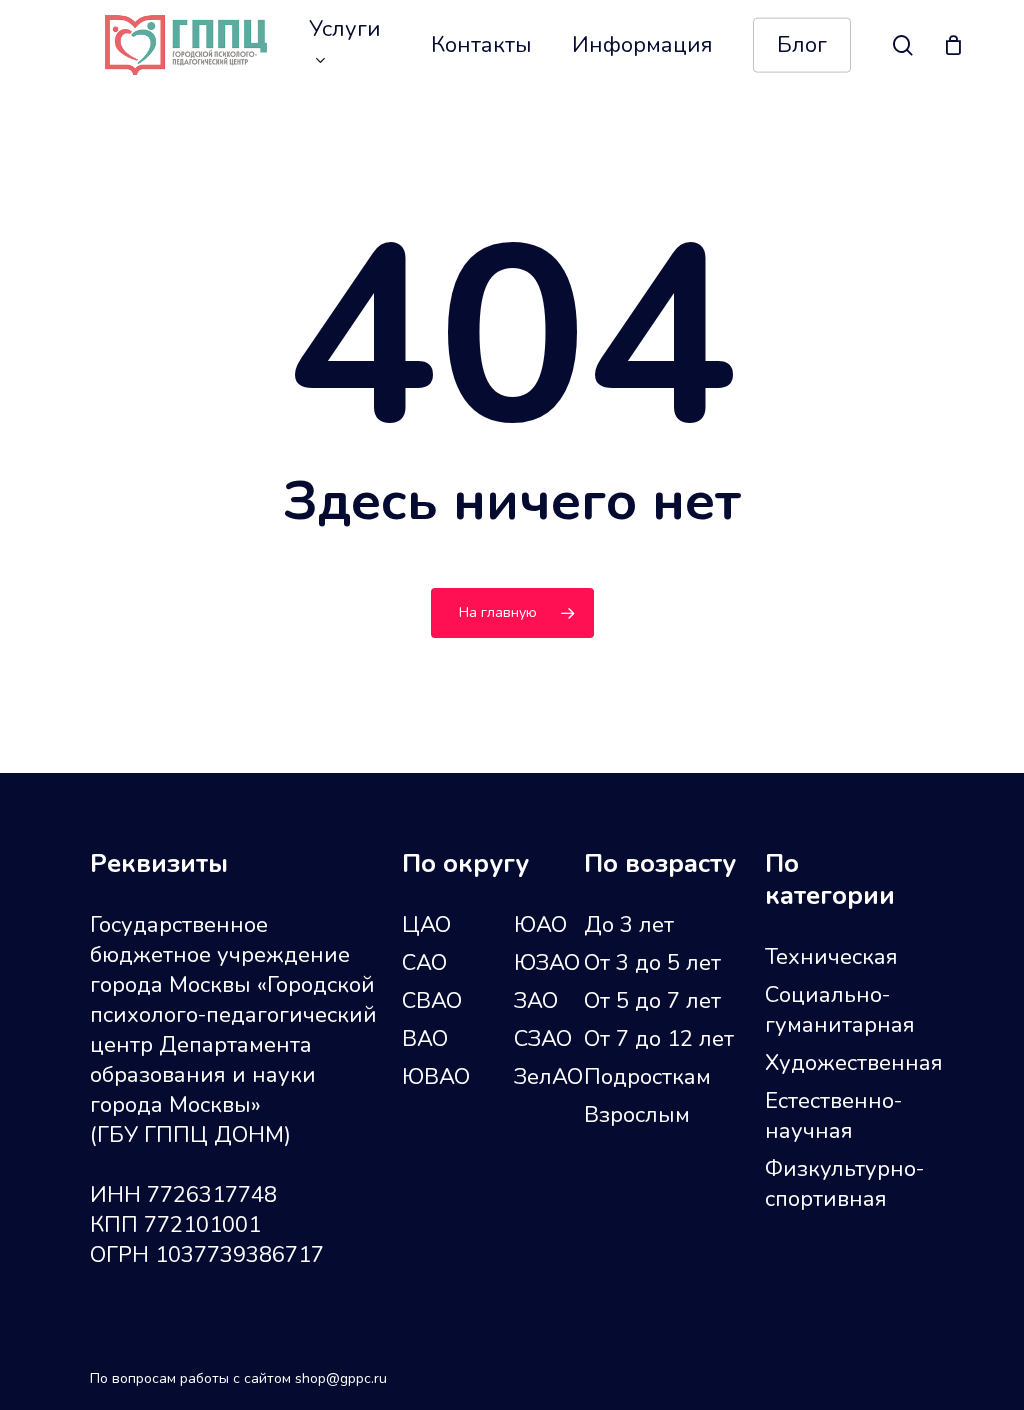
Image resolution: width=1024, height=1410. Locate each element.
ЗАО (536, 1001)
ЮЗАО (547, 963)
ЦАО (426, 925)
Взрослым (637, 1115)
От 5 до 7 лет (652, 1001)
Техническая (831, 957)
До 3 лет (629, 925)
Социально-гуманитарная (840, 1010)
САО (424, 963)
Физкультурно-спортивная (844, 1184)
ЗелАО (548, 1077)
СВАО (432, 1001)
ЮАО (540, 925)
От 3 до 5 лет (652, 963)
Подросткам (647, 1077)
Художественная (847, 1063)
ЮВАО (436, 1077)
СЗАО (543, 1039)
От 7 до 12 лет (659, 1039)
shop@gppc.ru (341, 1378)
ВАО (425, 1039)
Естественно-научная (833, 1116)
